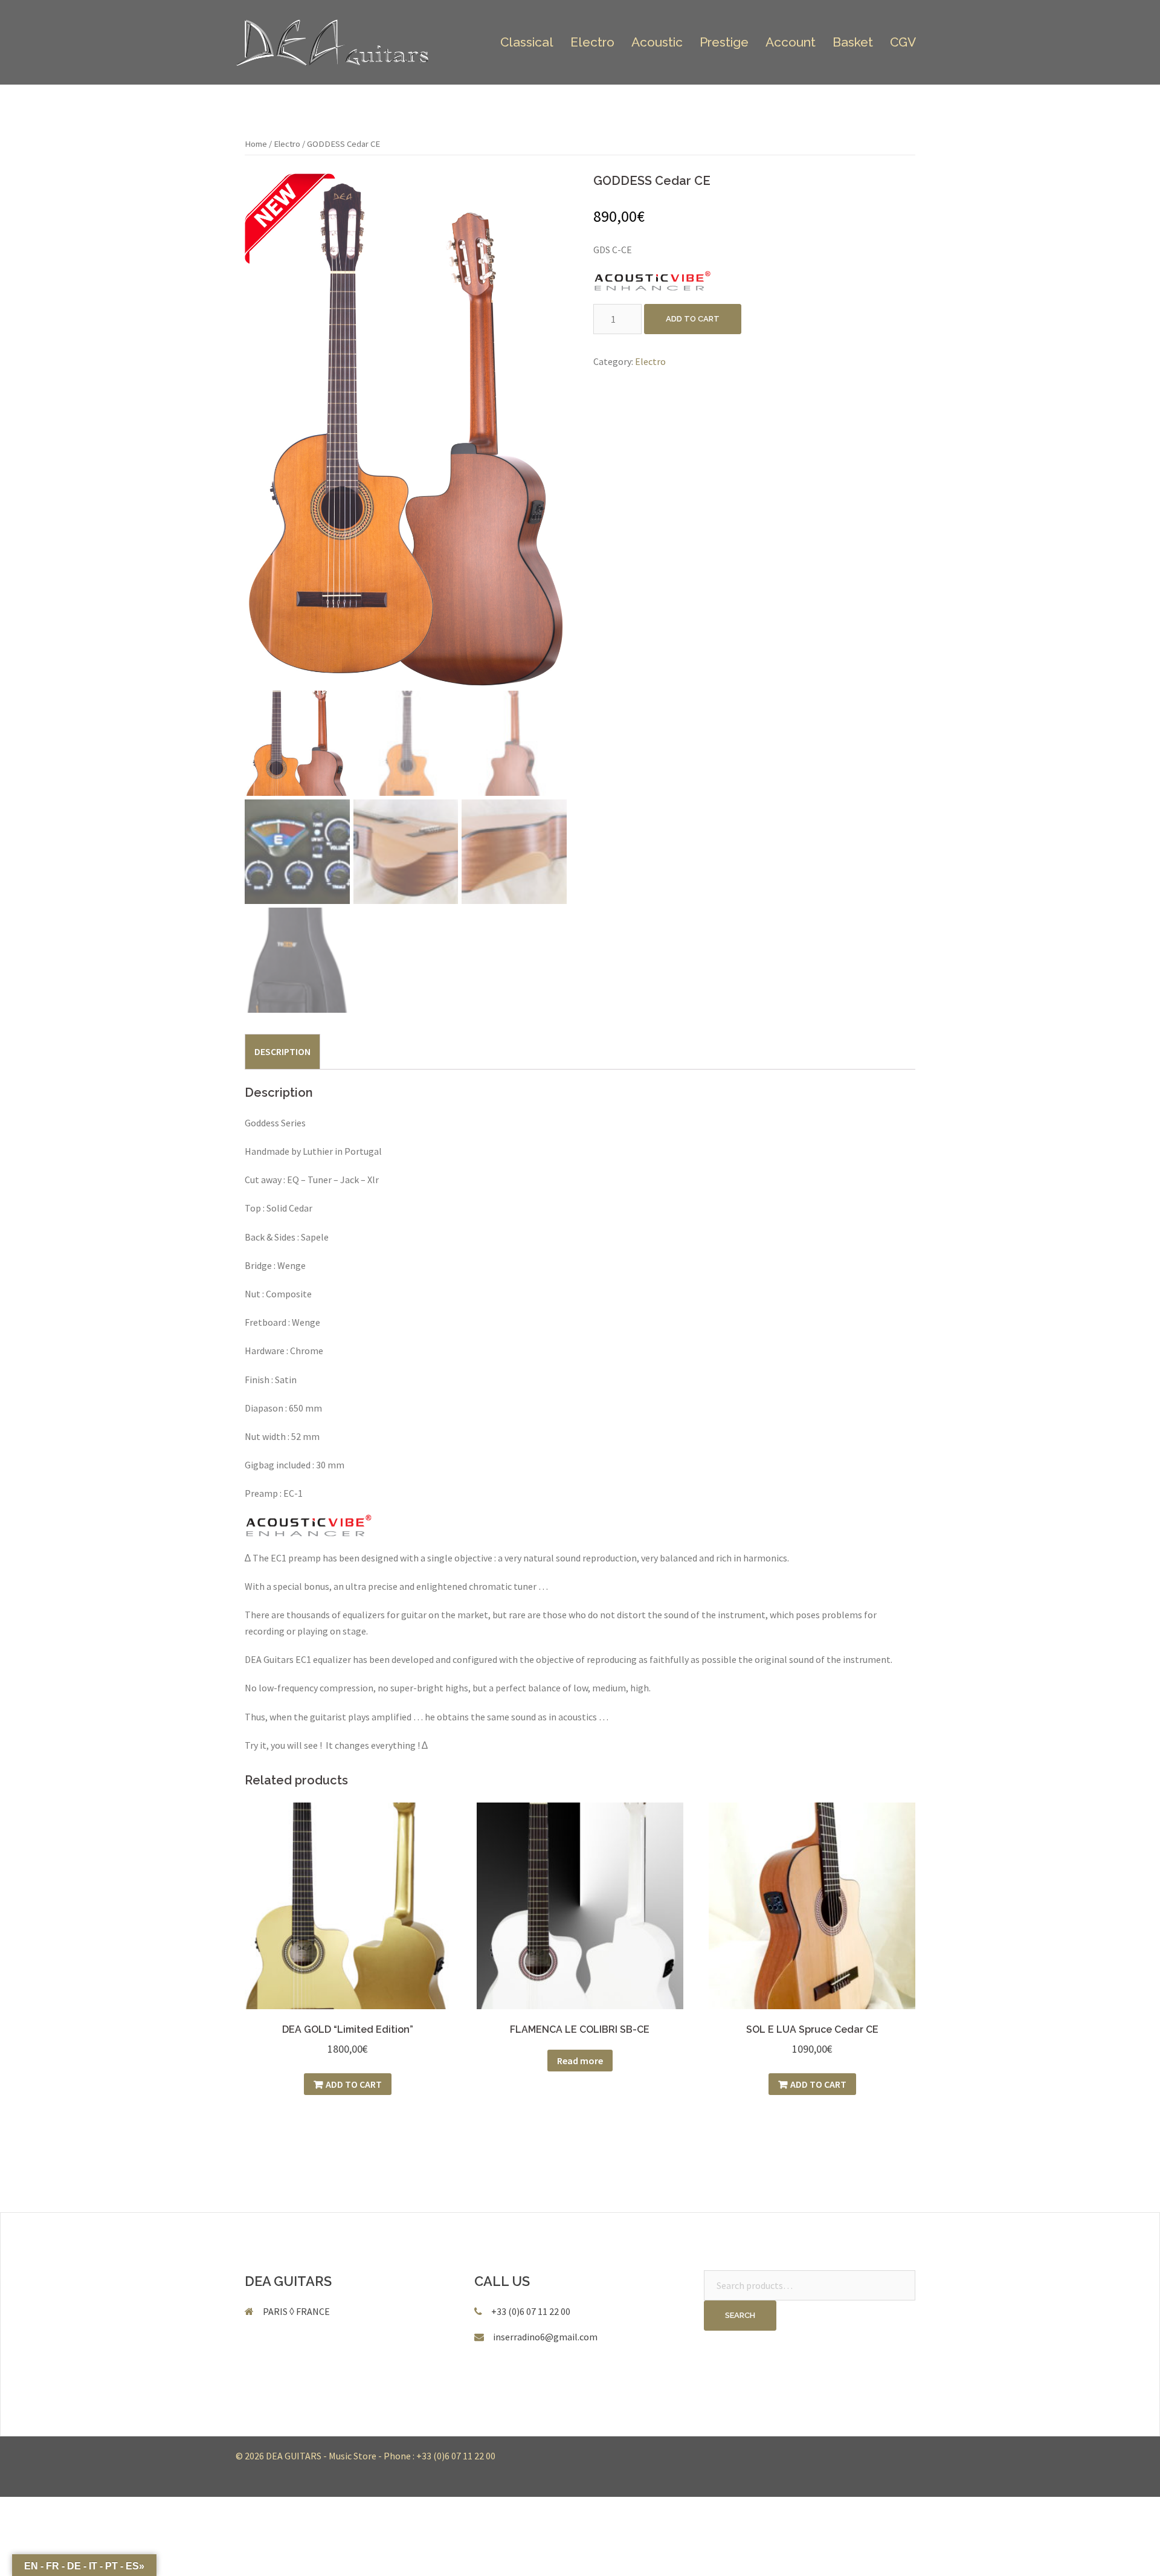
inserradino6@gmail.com (545, 2337)
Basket (853, 42)
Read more (580, 2061)
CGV (903, 42)
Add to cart (693, 319)
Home (256, 144)
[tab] (282, 1051)
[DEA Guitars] (333, 41)
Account (791, 42)
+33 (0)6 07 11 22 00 (456, 2456)
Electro (592, 42)
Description (282, 1051)
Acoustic (657, 42)
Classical (527, 42)
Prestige (724, 42)
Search (740, 2315)
